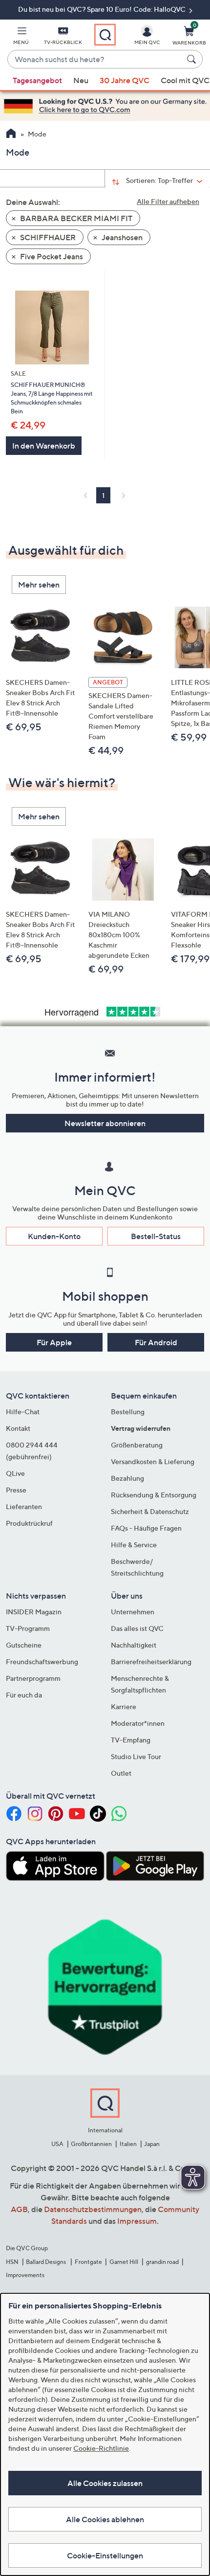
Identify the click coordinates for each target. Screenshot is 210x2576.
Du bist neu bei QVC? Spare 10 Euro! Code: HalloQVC (103, 9)
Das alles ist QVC (137, 1628)
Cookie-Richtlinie (101, 2448)
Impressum (137, 2221)
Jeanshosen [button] (121, 237)
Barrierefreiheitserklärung (151, 1661)
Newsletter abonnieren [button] (105, 1123)
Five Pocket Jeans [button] (51, 256)
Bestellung (128, 1412)
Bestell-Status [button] (156, 1236)
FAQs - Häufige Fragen (146, 1528)
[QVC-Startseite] (11, 135)
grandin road (162, 2262)
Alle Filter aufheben (168, 201)
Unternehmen (133, 1612)
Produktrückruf (29, 1523)
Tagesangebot (37, 80)
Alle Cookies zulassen (105, 2483)
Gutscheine (24, 1645)
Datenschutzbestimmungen (93, 2209)
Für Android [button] (156, 1342)
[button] (21, 37)
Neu (81, 80)
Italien (128, 2144)
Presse (16, 1490)
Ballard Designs (46, 2262)
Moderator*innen (138, 1723)
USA (57, 2144)
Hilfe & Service (134, 1545)
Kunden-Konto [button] (54, 1236)
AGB (19, 2209)
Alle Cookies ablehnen (105, 2519)
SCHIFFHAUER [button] (47, 237)
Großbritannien (91, 2144)
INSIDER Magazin (34, 1612)
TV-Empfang (131, 1740)
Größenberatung (137, 1445)
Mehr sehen (39, 585)
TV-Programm (28, 1628)
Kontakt (18, 1428)
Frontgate (88, 2262)
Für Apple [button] (54, 1342)
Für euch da (24, 1695)
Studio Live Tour (136, 1756)
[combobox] (95, 60)
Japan (152, 2144)
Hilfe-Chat (23, 1412)
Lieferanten (24, 1506)
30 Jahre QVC (125, 80)
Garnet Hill (124, 2262)
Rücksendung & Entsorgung (154, 1495)
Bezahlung (127, 1478)
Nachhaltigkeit (134, 1645)
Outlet (121, 1773)
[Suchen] (193, 59)
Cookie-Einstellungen (105, 2555)
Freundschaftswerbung (42, 1661)
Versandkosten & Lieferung (153, 1461)
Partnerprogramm (33, 1678)
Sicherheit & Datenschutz (150, 1511)
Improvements (25, 2275)
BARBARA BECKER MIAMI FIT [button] (75, 218)
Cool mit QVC (185, 80)
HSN (12, 2262)
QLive (15, 1473)
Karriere (124, 1706)
